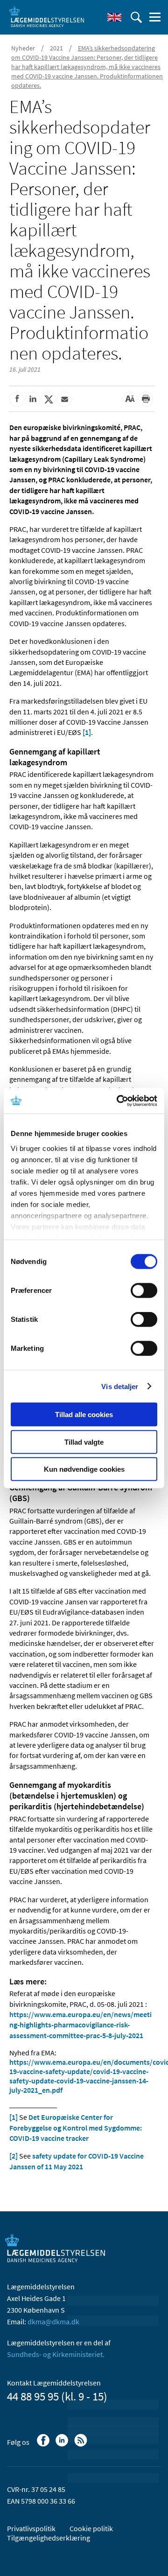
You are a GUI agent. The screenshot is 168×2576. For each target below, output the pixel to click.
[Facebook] (44, 2445)
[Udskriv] (146, 399)
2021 (56, 48)
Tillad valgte (84, 1442)
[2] (14, 2156)
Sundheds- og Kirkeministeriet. (56, 2354)
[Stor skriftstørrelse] (130, 399)
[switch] (144, 1291)
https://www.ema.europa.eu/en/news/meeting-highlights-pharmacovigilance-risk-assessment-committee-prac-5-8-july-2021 (80, 2025)
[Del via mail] (64, 399)
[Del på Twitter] (49, 399)
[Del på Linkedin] (33, 399)
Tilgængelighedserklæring (49, 2538)
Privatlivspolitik (31, 2528)
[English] (114, 17)
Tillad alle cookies (84, 1415)
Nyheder (23, 48)
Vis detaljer (120, 1386)
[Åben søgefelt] (136, 17)
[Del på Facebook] (17, 399)
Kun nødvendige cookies (84, 1469)
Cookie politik (91, 2528)
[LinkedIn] (63, 2445)
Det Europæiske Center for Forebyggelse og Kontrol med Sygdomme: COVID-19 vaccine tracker (76, 2128)
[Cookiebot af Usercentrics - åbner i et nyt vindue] (119, 1101)
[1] (87, 732)
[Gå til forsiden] (47, 16)
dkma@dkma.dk (53, 2322)
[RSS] (81, 2445)
